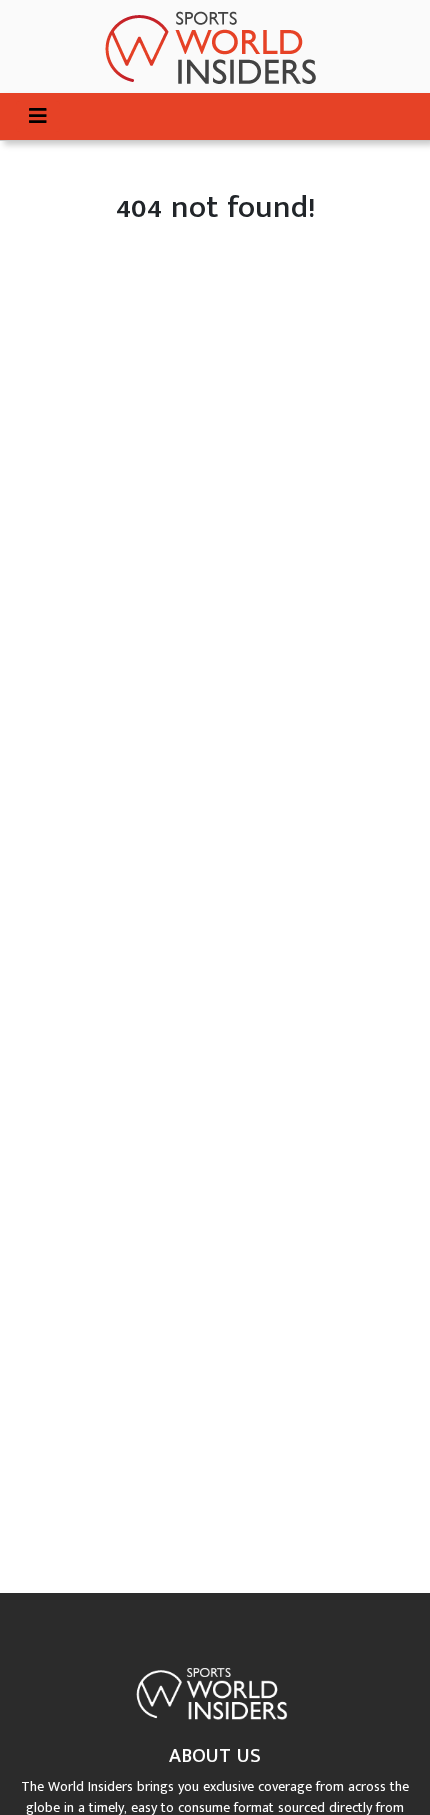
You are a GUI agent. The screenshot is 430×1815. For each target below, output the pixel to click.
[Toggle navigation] (38, 116)
